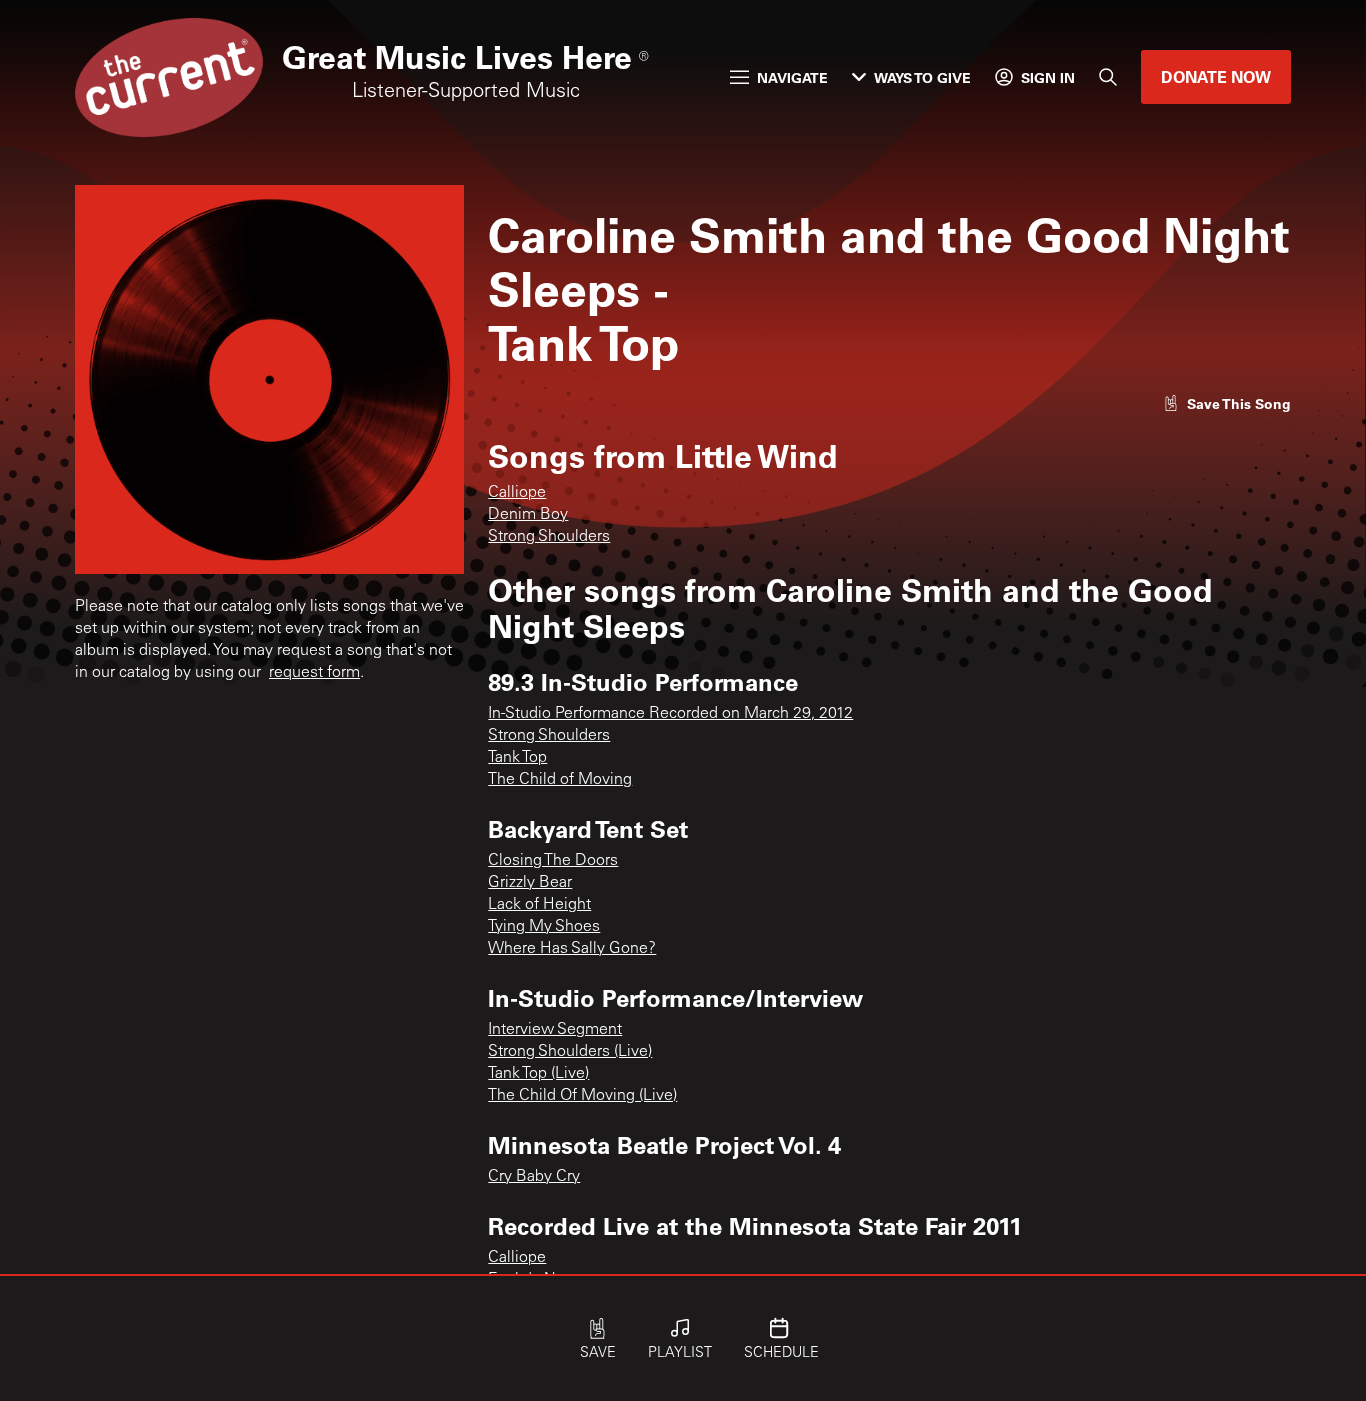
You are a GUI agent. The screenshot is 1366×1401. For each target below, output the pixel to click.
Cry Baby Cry (534, 1177)
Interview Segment (555, 1030)
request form (314, 673)
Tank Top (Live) (538, 1074)
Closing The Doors (553, 861)
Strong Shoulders (549, 537)
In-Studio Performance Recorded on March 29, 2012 (670, 714)
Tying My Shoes (544, 927)
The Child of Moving (560, 780)
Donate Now (1216, 76)
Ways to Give (922, 77)
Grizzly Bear (530, 883)
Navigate (792, 77)
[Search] (1108, 77)
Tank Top (517, 758)
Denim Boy (528, 515)
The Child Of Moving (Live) (582, 1096)
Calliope (517, 493)
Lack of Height (539, 905)
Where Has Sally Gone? (572, 949)
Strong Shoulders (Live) (570, 1052)
